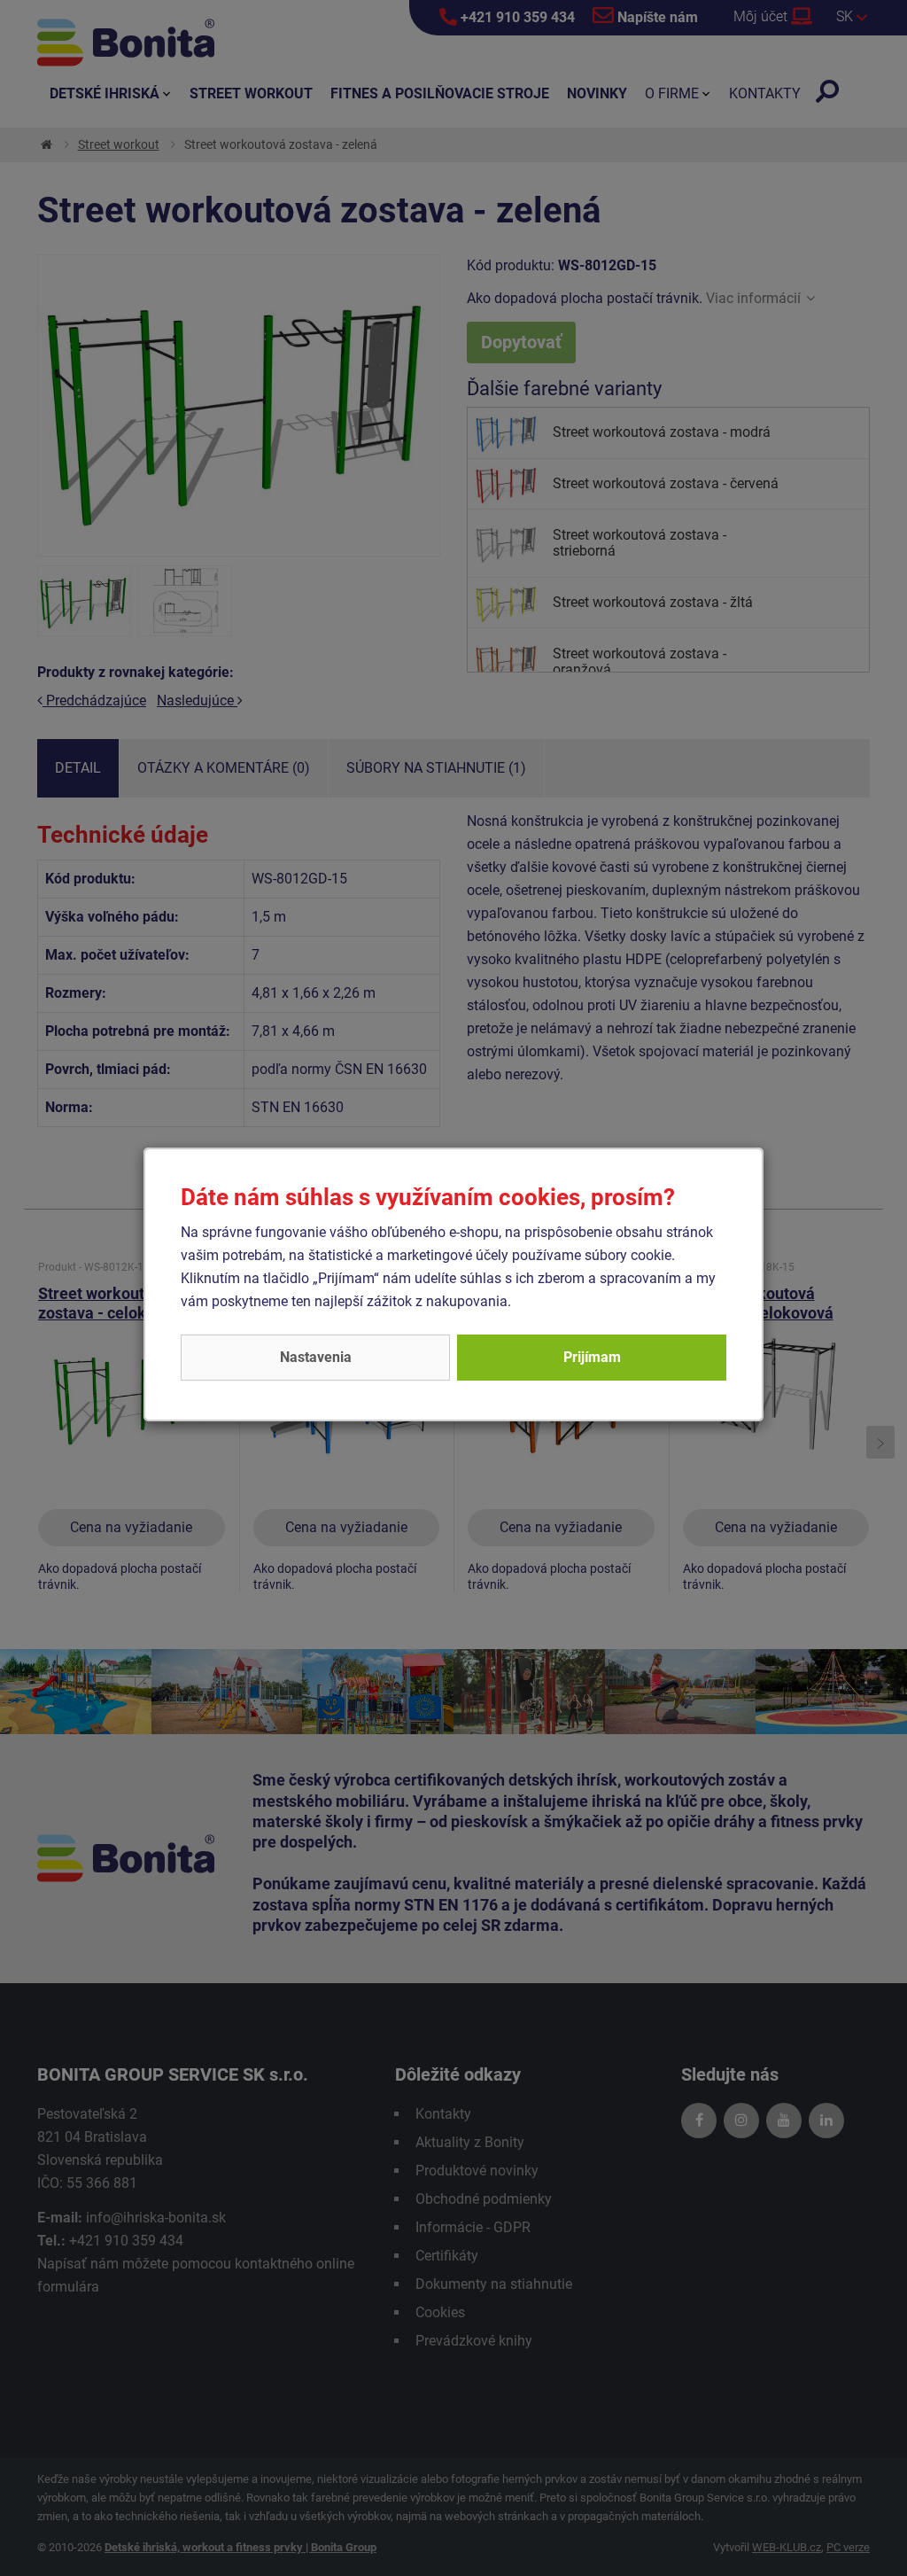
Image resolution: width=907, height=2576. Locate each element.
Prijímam (592, 1357)
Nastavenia (316, 1357)
